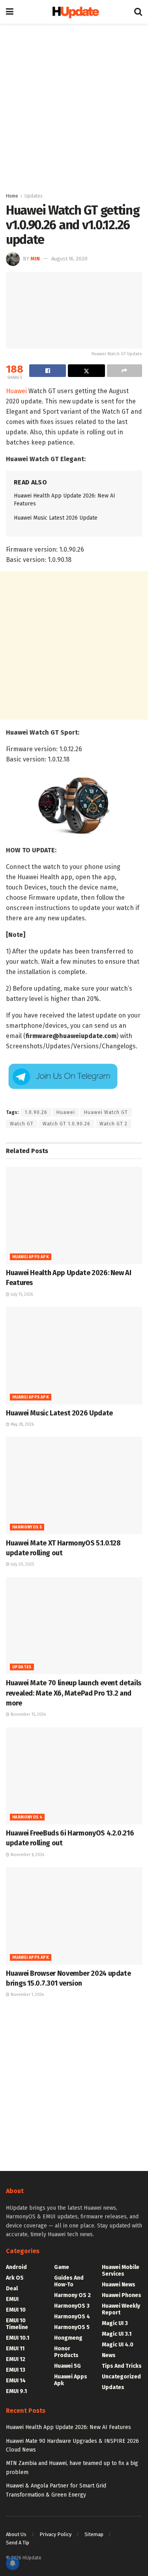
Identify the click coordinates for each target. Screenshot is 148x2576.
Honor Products (66, 2352)
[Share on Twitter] (86, 371)
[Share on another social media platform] (125, 371)
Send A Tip (18, 2543)
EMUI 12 (16, 2359)
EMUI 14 (16, 2381)
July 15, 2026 (21, 1295)
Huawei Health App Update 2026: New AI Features (68, 2427)
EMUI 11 (15, 2349)
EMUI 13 (16, 2370)
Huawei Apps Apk (31, 1257)
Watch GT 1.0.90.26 (67, 1124)
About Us (16, 2534)
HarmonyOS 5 (27, 1527)
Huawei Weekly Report (121, 2309)
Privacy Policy (55, 2534)
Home (12, 196)
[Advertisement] (74, 106)
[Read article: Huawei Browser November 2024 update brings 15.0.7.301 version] (74, 1916)
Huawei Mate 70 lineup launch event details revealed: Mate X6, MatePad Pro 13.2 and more (74, 1693)
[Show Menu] (10, 12)
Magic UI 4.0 (118, 2345)
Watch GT (22, 1124)
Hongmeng (68, 2338)
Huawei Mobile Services (121, 2271)
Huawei (16, 391)
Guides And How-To (69, 2281)
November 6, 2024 (27, 1855)
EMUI (12, 2299)
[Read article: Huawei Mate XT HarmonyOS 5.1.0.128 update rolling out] (74, 1486)
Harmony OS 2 (72, 2295)
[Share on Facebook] (48, 371)
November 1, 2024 (27, 1995)
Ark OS (15, 2278)
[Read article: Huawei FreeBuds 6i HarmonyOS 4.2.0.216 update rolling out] (74, 1776)
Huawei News (119, 2285)
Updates (34, 196)
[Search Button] (138, 12)
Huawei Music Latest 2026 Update (56, 518)
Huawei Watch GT (106, 1112)
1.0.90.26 (36, 1112)
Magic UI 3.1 (117, 2334)
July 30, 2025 (22, 1564)
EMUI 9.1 (16, 2391)
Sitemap (94, 2534)
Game (62, 2267)
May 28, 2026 (22, 1425)
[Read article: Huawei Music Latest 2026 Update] (74, 1356)
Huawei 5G (67, 2366)
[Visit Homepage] (74, 12)
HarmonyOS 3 (72, 2306)
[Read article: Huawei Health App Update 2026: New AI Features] (74, 1216)
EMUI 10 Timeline (17, 2324)
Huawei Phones (122, 2295)
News (109, 2355)
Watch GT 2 (113, 1124)
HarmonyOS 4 (27, 1817)
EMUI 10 (16, 2310)
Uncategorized (121, 2377)
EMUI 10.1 (18, 2338)
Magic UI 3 (115, 2323)
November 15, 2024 (28, 1715)
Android (16, 2267)
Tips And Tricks (122, 2366)
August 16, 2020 (69, 259)
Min (35, 259)
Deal (12, 2289)
